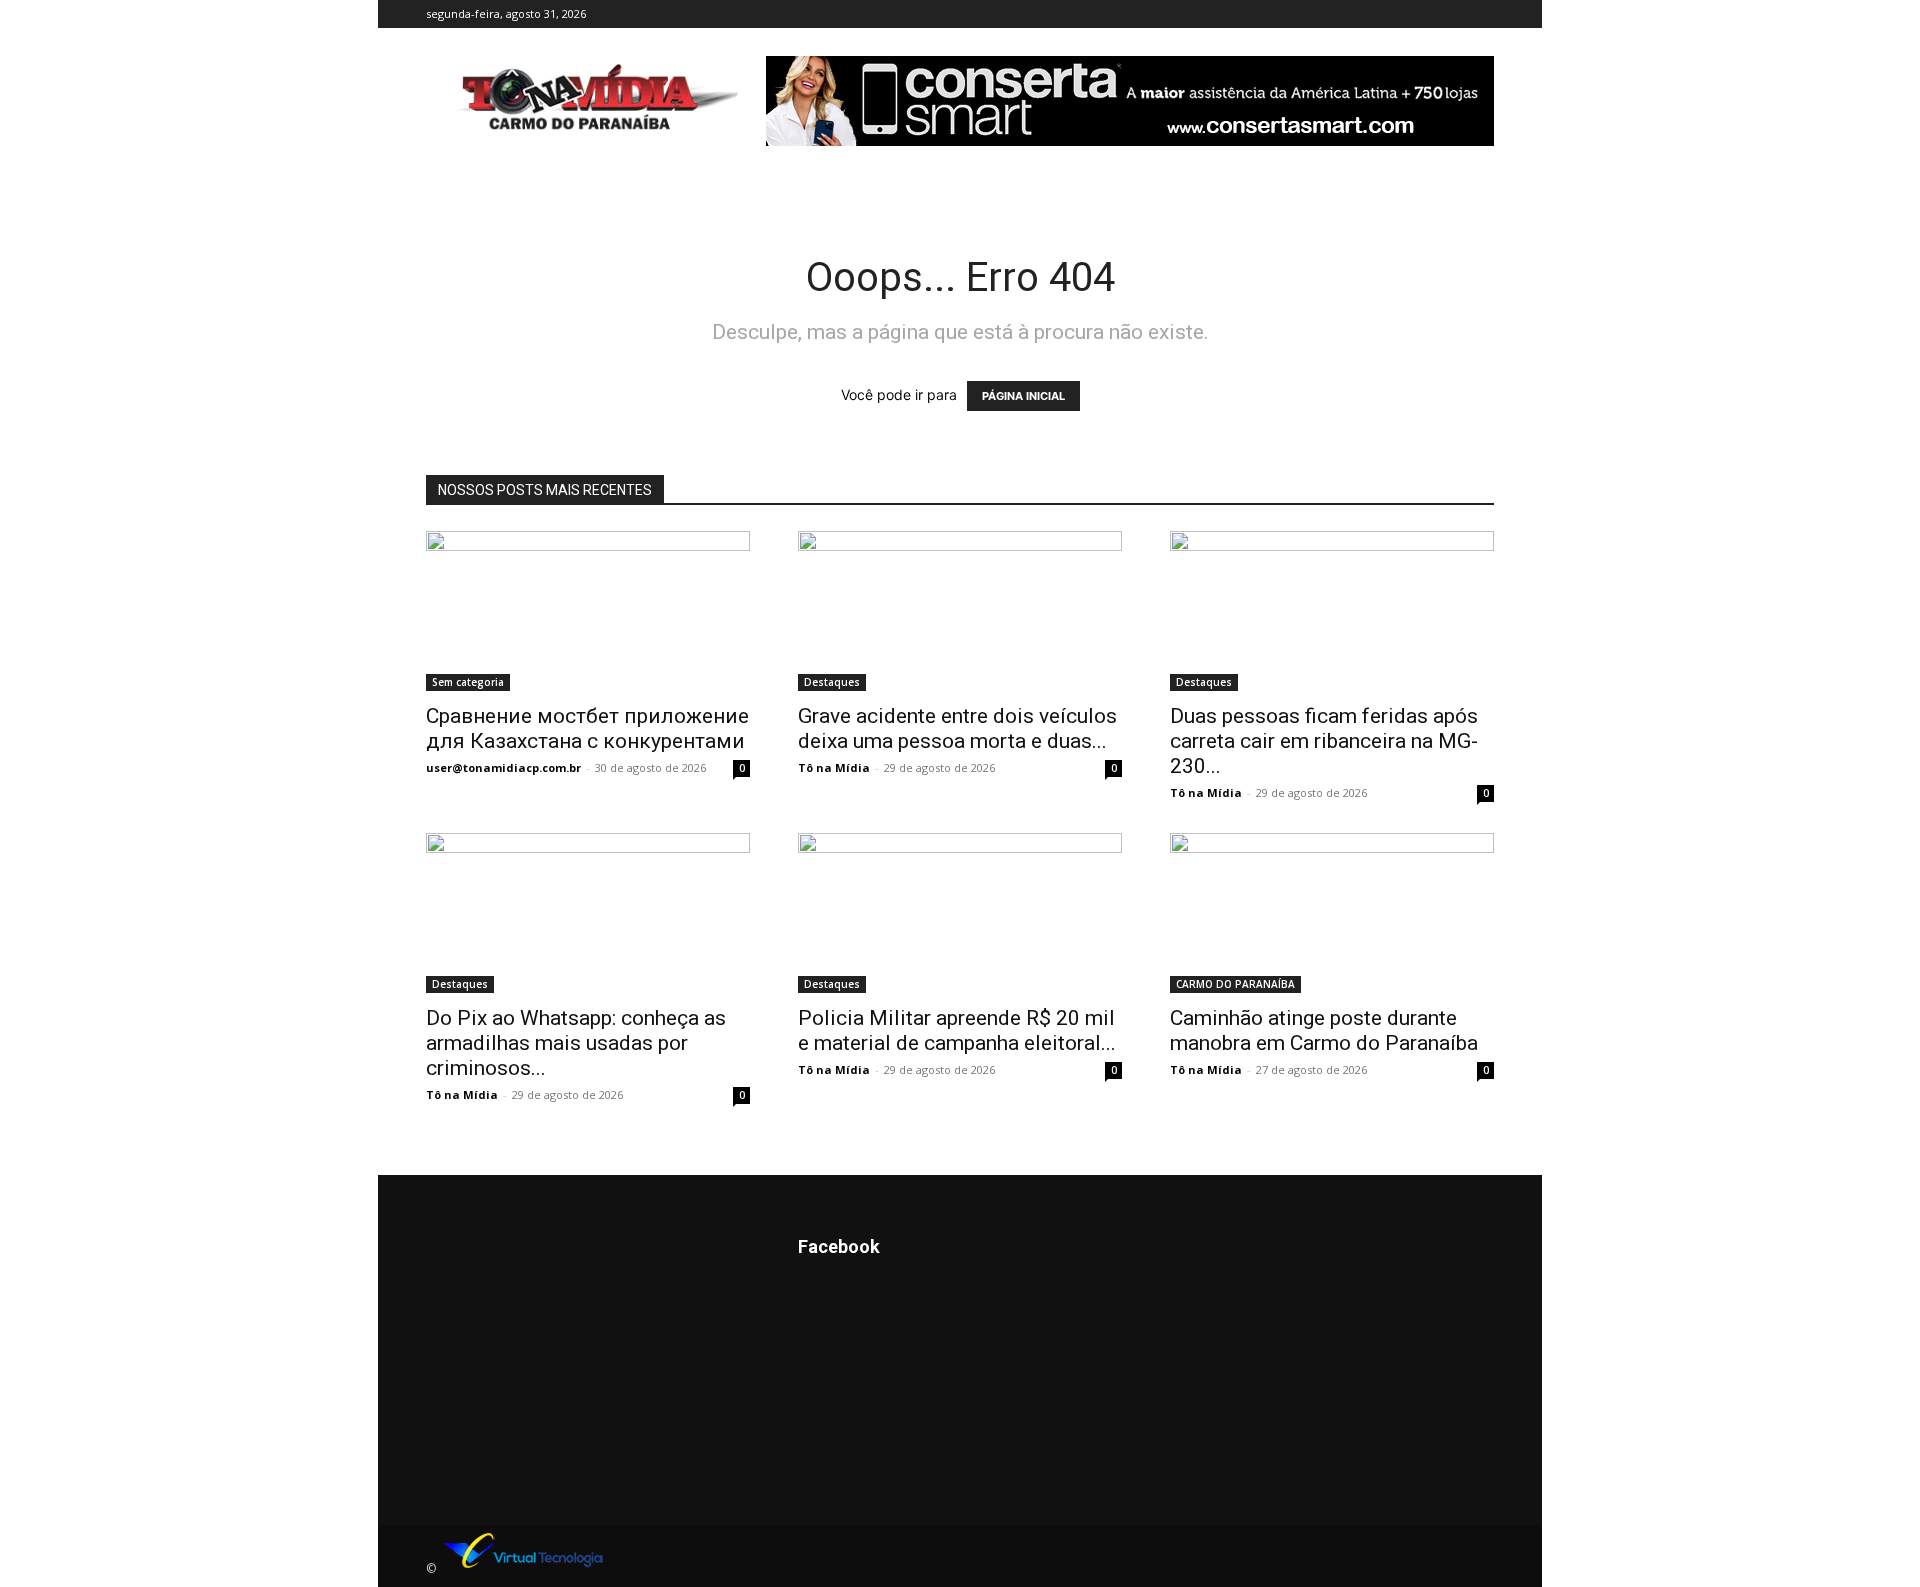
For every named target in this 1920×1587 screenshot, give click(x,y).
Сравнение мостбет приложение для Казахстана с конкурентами (587, 728)
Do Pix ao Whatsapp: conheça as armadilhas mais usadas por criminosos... (576, 1043)
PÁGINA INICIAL (1023, 396)
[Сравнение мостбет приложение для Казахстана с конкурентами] (588, 611)
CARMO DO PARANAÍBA (1235, 984)
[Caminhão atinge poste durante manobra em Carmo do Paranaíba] (1332, 913)
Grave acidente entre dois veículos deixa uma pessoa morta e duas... (957, 728)
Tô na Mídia (834, 767)
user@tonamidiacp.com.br (503, 767)
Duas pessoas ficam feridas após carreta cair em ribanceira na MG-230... (1324, 741)
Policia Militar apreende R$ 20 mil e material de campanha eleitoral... (957, 1030)
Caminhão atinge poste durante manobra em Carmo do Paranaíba (1324, 1030)
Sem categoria (468, 682)
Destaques (832, 682)
